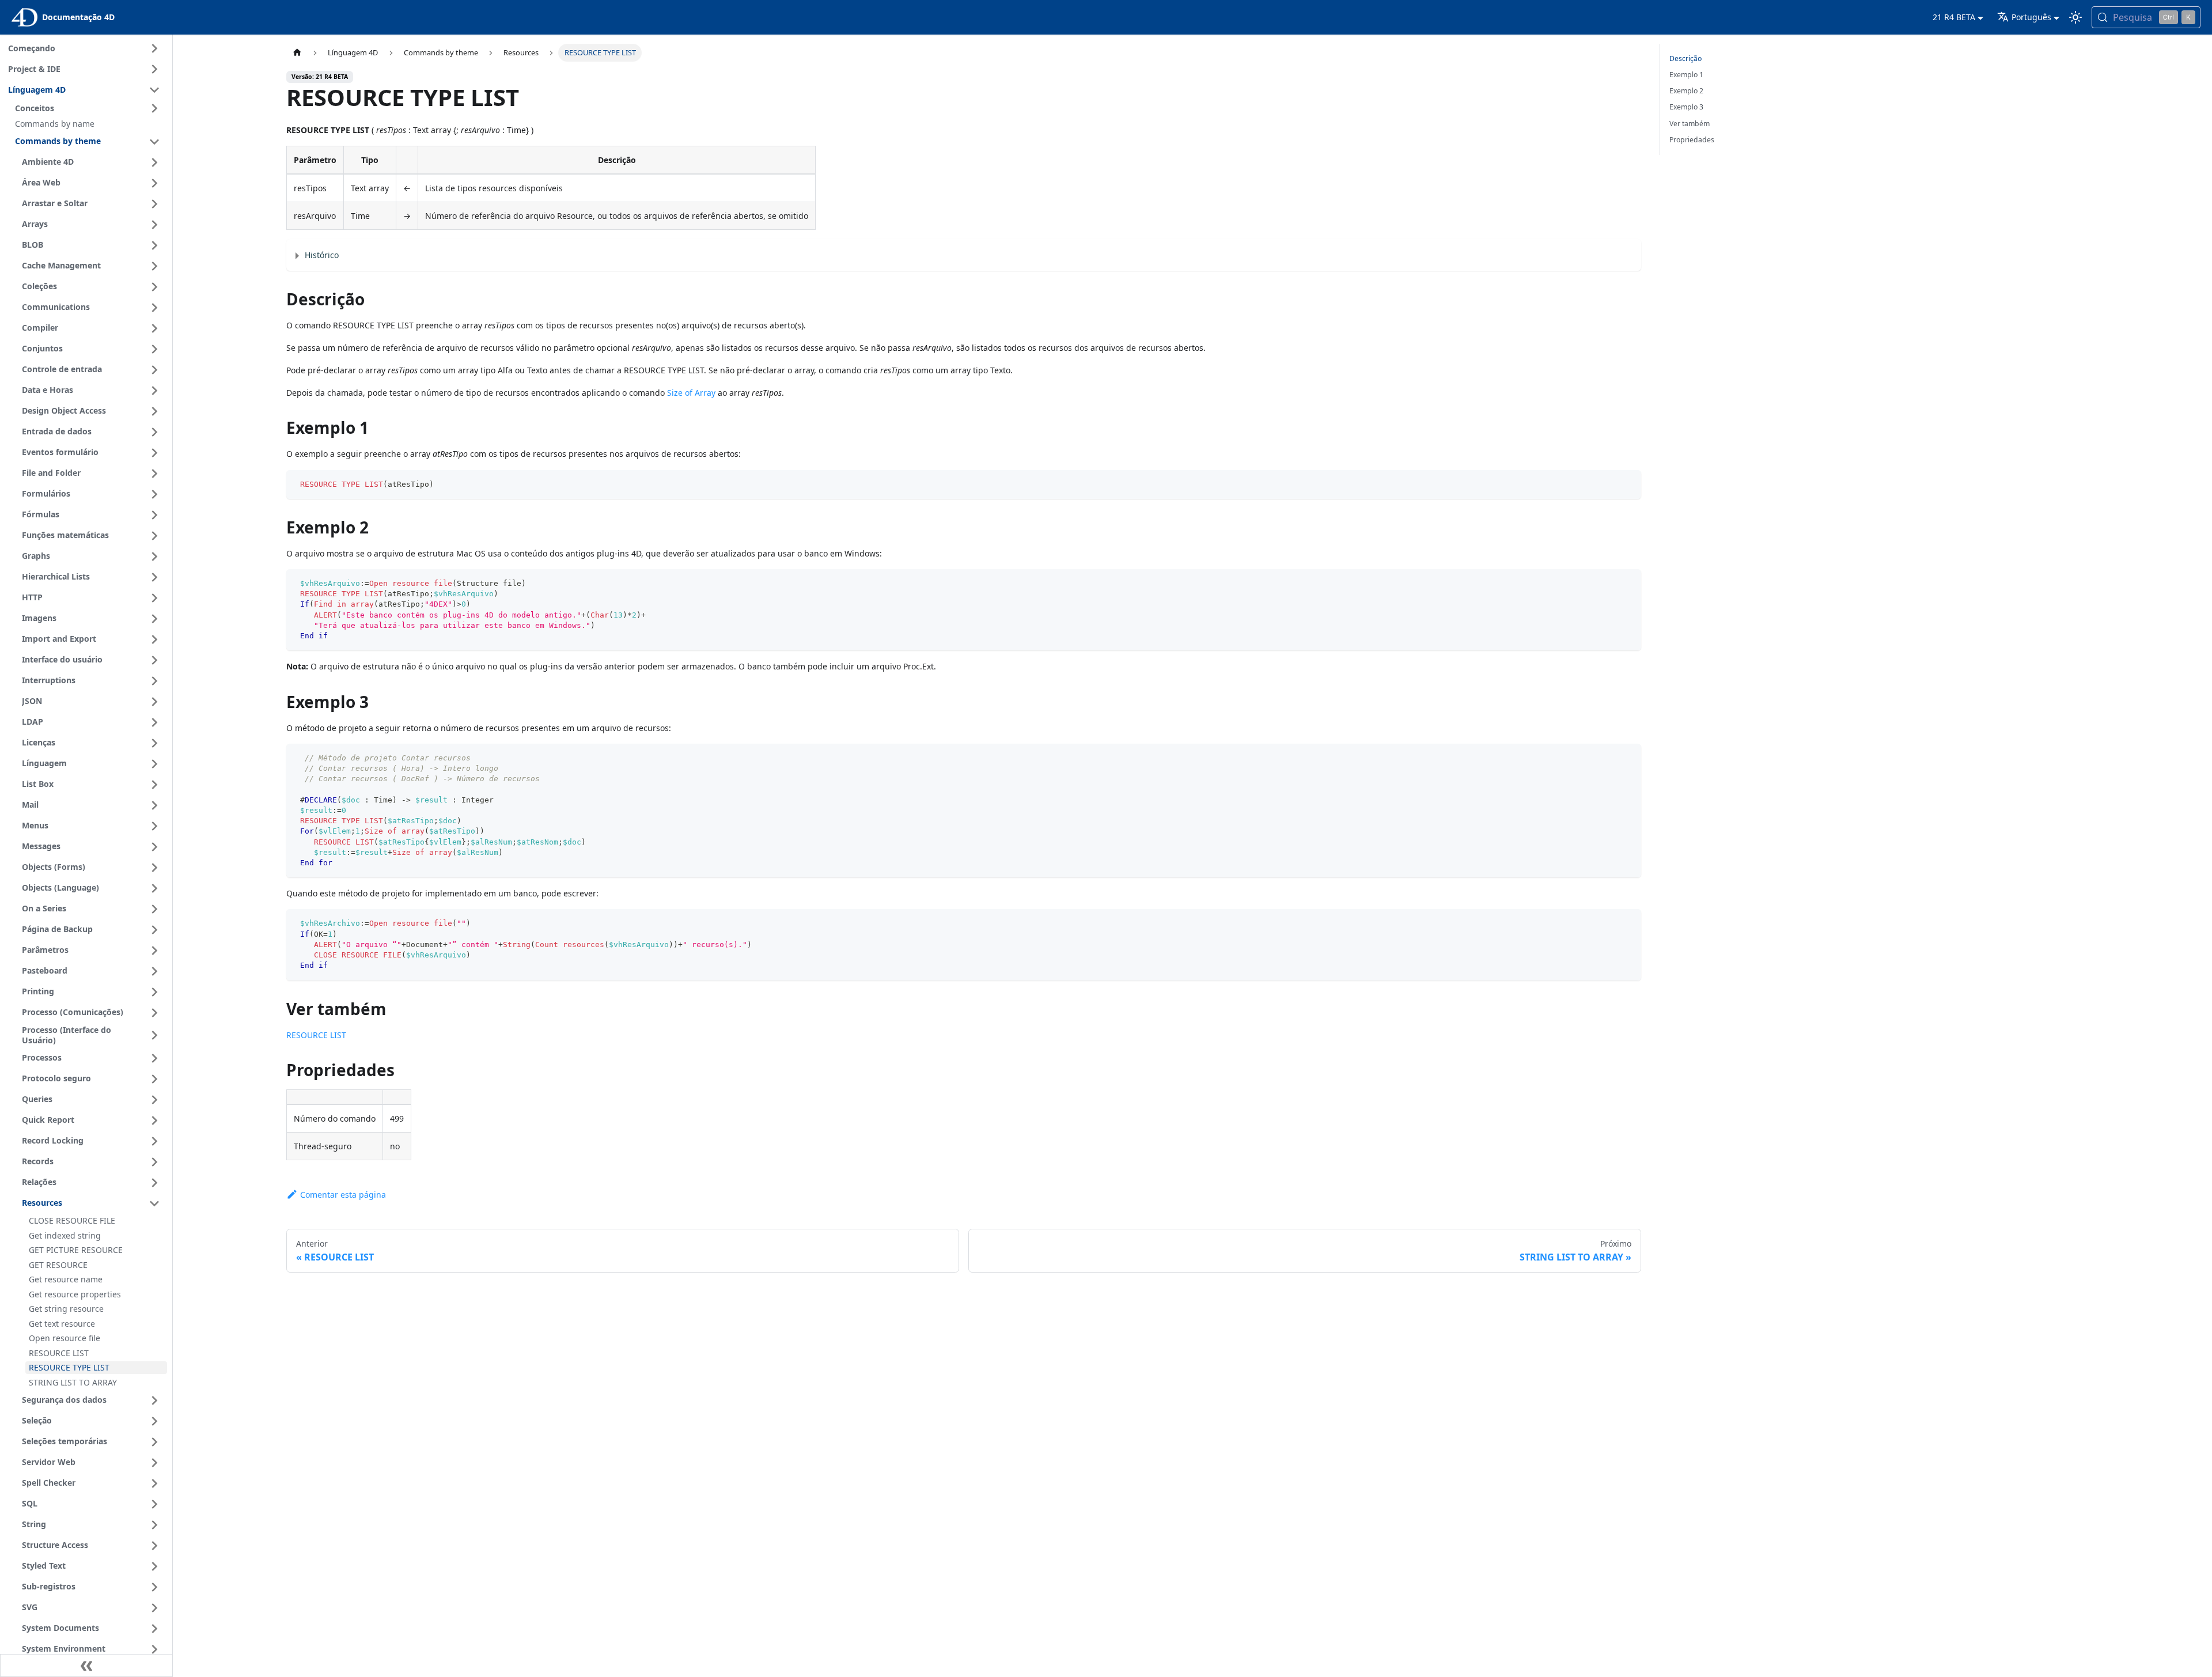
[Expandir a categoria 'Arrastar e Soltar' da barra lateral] (154, 204)
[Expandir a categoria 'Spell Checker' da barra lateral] (154, 1483)
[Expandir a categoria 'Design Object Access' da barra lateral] (154, 411)
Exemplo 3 (1686, 107)
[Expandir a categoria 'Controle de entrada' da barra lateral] (154, 370)
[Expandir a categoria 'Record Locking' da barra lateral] (154, 1141)
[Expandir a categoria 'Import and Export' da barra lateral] (154, 639)
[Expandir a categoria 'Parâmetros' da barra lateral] (154, 951)
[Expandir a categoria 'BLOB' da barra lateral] (154, 245)
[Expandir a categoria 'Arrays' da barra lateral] (154, 225)
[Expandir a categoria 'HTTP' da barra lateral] (154, 598)
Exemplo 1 (1686, 75)
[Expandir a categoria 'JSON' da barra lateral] (154, 702)
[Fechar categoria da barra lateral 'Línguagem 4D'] (154, 90)
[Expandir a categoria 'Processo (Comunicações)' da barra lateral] (154, 1013)
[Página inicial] (297, 53)
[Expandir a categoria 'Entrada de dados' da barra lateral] (154, 432)
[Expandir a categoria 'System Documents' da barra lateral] (154, 1629)
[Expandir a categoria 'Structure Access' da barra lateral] (154, 1546)
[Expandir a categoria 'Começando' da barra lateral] (154, 48)
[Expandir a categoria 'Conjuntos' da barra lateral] (154, 349)
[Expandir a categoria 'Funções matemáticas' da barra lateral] (154, 536)
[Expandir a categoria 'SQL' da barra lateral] (154, 1504)
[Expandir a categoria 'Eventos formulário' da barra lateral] (154, 453)
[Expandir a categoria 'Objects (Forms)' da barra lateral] (154, 868)
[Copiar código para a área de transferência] (1627, 484)
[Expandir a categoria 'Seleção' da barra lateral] (154, 1421)
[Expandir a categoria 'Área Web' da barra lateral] (154, 183)
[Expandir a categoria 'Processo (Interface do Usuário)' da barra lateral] (154, 1036)
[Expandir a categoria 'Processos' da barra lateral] (154, 1058)
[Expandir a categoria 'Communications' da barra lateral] (154, 308)
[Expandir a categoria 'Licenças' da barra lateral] (154, 743)
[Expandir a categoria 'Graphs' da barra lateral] (154, 557)
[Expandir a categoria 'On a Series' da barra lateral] (154, 909)
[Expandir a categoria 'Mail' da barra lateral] (154, 805)
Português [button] (2031, 17)
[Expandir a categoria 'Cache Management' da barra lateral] (154, 266)
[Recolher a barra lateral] (86, 1665)
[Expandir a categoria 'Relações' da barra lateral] (154, 1183)
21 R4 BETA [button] (1954, 17)
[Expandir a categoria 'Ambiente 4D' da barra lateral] (154, 162)
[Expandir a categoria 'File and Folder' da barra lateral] (154, 474)
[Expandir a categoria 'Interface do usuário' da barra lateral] (154, 660)
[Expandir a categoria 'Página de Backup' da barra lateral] (154, 930)
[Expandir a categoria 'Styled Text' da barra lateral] (154, 1566)
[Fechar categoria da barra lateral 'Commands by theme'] (154, 142)
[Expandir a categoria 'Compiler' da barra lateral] (154, 328)
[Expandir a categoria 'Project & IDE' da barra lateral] (154, 69)
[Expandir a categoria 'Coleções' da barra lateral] (154, 287)
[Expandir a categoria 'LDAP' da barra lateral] (154, 722)
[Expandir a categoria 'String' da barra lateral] (154, 1525)
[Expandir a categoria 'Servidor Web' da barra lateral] (154, 1463)
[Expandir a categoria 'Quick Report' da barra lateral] (154, 1120)
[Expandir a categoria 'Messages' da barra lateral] (154, 847)
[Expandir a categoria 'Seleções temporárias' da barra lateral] (154, 1442)
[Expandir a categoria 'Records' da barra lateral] (154, 1162)
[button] (89, 108)
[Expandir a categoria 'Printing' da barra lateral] (154, 992)
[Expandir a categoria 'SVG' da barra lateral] (154, 1608)
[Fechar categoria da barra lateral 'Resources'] (154, 1203)
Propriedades (1692, 140)
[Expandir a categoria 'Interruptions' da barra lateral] (154, 681)
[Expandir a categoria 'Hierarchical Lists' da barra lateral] (154, 577)
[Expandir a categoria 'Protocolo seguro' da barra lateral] (154, 1079)
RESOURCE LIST (316, 1035)
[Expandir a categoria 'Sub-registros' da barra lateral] (154, 1587)
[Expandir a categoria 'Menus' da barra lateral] (154, 826)
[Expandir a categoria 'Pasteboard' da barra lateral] (154, 971)
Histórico (322, 255)
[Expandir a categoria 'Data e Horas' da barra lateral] (154, 391)
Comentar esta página (343, 1195)
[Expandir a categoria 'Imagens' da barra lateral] (154, 619)
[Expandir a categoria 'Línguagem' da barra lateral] (154, 764)
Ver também (1690, 124)
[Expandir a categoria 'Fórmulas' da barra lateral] (154, 515)
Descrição (1685, 58)
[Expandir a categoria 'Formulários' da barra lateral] (154, 494)
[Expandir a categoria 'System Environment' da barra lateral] (154, 1649)
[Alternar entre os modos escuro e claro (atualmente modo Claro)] (2075, 17)
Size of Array (691, 393)
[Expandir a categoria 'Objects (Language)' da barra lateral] (154, 888)
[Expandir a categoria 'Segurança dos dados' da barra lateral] (154, 1400)
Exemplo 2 (1686, 91)
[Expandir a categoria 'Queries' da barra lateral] (154, 1100)
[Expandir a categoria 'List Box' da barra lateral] (154, 785)
